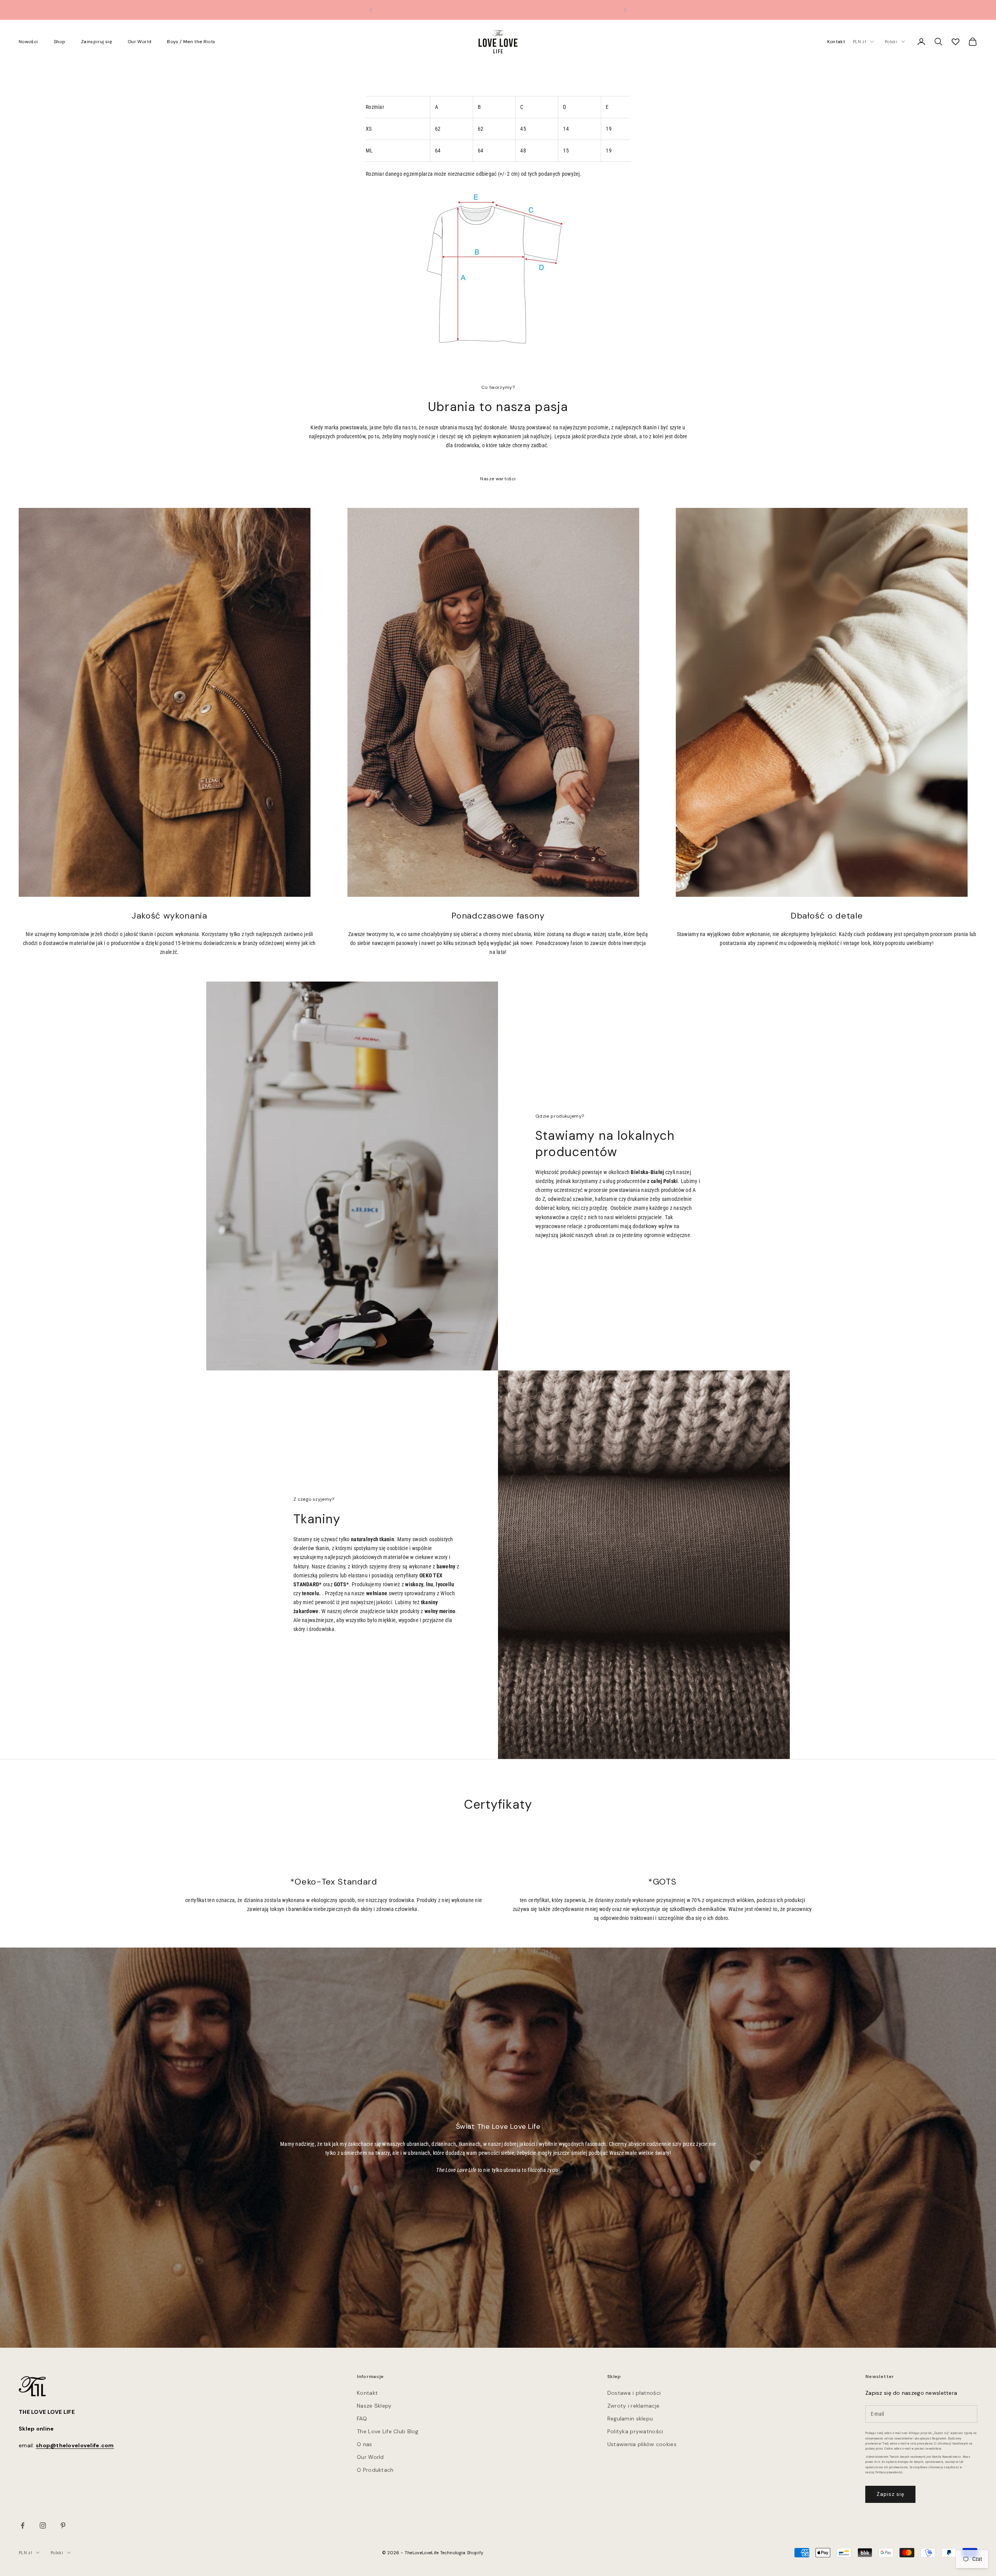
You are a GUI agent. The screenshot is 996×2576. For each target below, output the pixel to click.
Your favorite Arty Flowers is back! (498, 10)
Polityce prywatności (889, 2472)
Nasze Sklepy (374, 2406)
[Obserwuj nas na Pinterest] (63, 2525)
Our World (139, 42)
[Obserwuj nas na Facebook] (23, 2525)
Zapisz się (890, 2494)
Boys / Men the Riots (191, 42)
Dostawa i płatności (634, 2393)
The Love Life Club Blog (388, 2431)
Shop (60, 42)
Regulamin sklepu (630, 2418)
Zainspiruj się (96, 42)
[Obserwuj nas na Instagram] (43, 2525)
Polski (891, 42)
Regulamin (939, 2439)
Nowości (28, 42)
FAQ (362, 2418)
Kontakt (836, 42)
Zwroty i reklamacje (633, 2406)
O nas (364, 2444)
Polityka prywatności (635, 2431)
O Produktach (375, 2470)
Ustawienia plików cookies (642, 2444)
